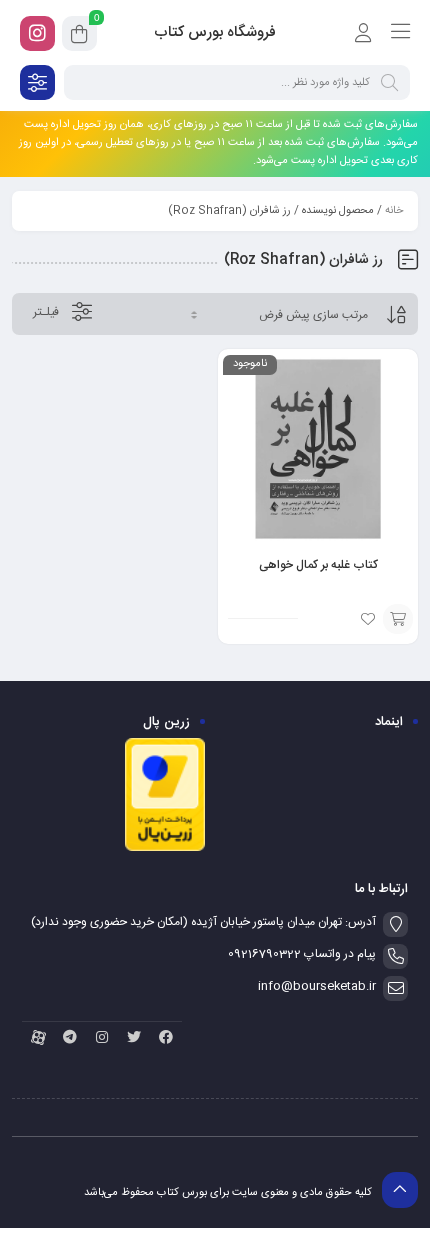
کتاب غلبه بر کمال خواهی (318, 565)
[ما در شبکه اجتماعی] (37, 33)
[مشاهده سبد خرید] (79, 37)
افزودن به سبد (398, 619)
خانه (394, 211)
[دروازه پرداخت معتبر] (165, 849)
